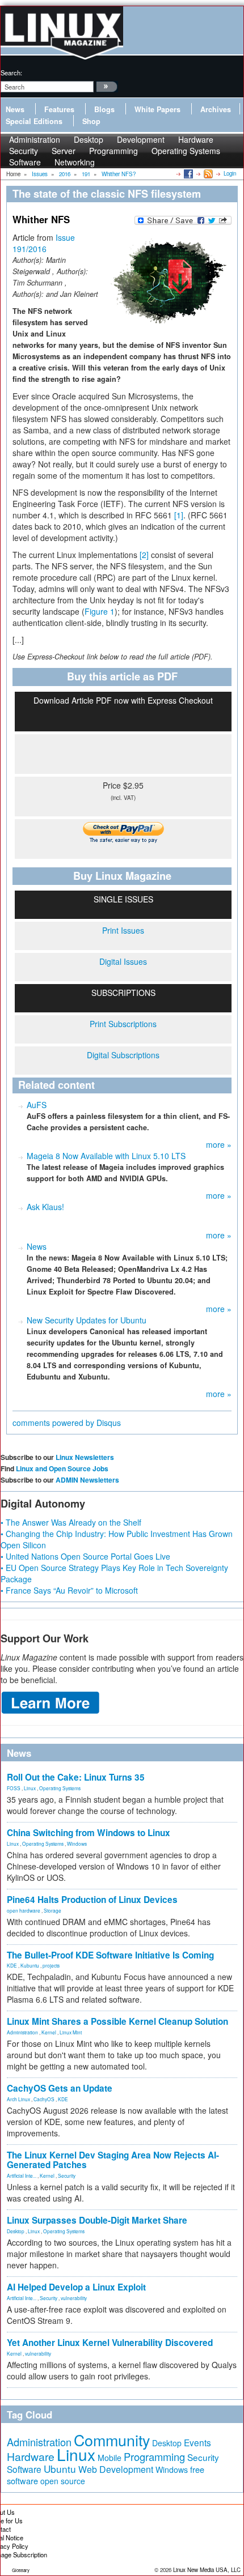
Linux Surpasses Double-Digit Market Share (97, 2220)
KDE (12, 1965)
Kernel (49, 2032)
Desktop (16, 2231)
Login (230, 173)
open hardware (24, 1910)
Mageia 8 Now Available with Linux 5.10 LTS (106, 1156)
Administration (22, 2032)
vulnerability (74, 2298)
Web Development (116, 2469)
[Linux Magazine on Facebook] (188, 173)
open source (63, 2481)
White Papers (157, 109)
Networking (75, 162)
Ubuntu (60, 2469)
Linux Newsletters (85, 1457)
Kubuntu (30, 1965)
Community (112, 2440)
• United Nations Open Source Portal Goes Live (85, 1556)
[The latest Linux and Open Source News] (207, 173)
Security (67, 2175)
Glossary (21, 2570)
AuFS (37, 1105)
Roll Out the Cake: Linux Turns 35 (76, 1777)
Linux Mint (71, 2032)
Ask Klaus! (45, 1207)
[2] (144, 555)
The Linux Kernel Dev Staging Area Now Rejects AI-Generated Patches (113, 2160)
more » (219, 1144)
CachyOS (44, 2099)
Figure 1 (100, 611)
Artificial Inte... (22, 2175)
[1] (179, 515)
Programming (113, 151)
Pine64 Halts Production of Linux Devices (92, 1900)
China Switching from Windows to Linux (89, 1833)
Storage (52, 1910)
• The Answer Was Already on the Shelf (71, 1522)
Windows (77, 1843)
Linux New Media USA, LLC (207, 2570)
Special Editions (34, 121)
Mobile (110, 2458)
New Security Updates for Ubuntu (87, 1320)
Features (59, 109)
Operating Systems (186, 151)
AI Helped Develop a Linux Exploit (76, 2287)
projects (51, 1965)
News (15, 109)
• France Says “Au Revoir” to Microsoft (69, 1590)
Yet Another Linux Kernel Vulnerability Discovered (110, 2343)
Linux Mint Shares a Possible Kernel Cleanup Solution (117, 2021)
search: (11, 73)
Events (197, 2442)
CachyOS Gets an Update (60, 2088)
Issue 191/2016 (44, 243)
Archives (216, 109)
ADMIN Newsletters (87, 1480)
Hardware (31, 2456)
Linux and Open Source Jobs (62, 1468)
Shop (91, 121)
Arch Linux (18, 2099)
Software (25, 162)
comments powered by (67, 1423)
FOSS (14, 1788)
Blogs (104, 109)
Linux (30, 1788)
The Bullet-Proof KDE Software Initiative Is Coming (110, 1955)
